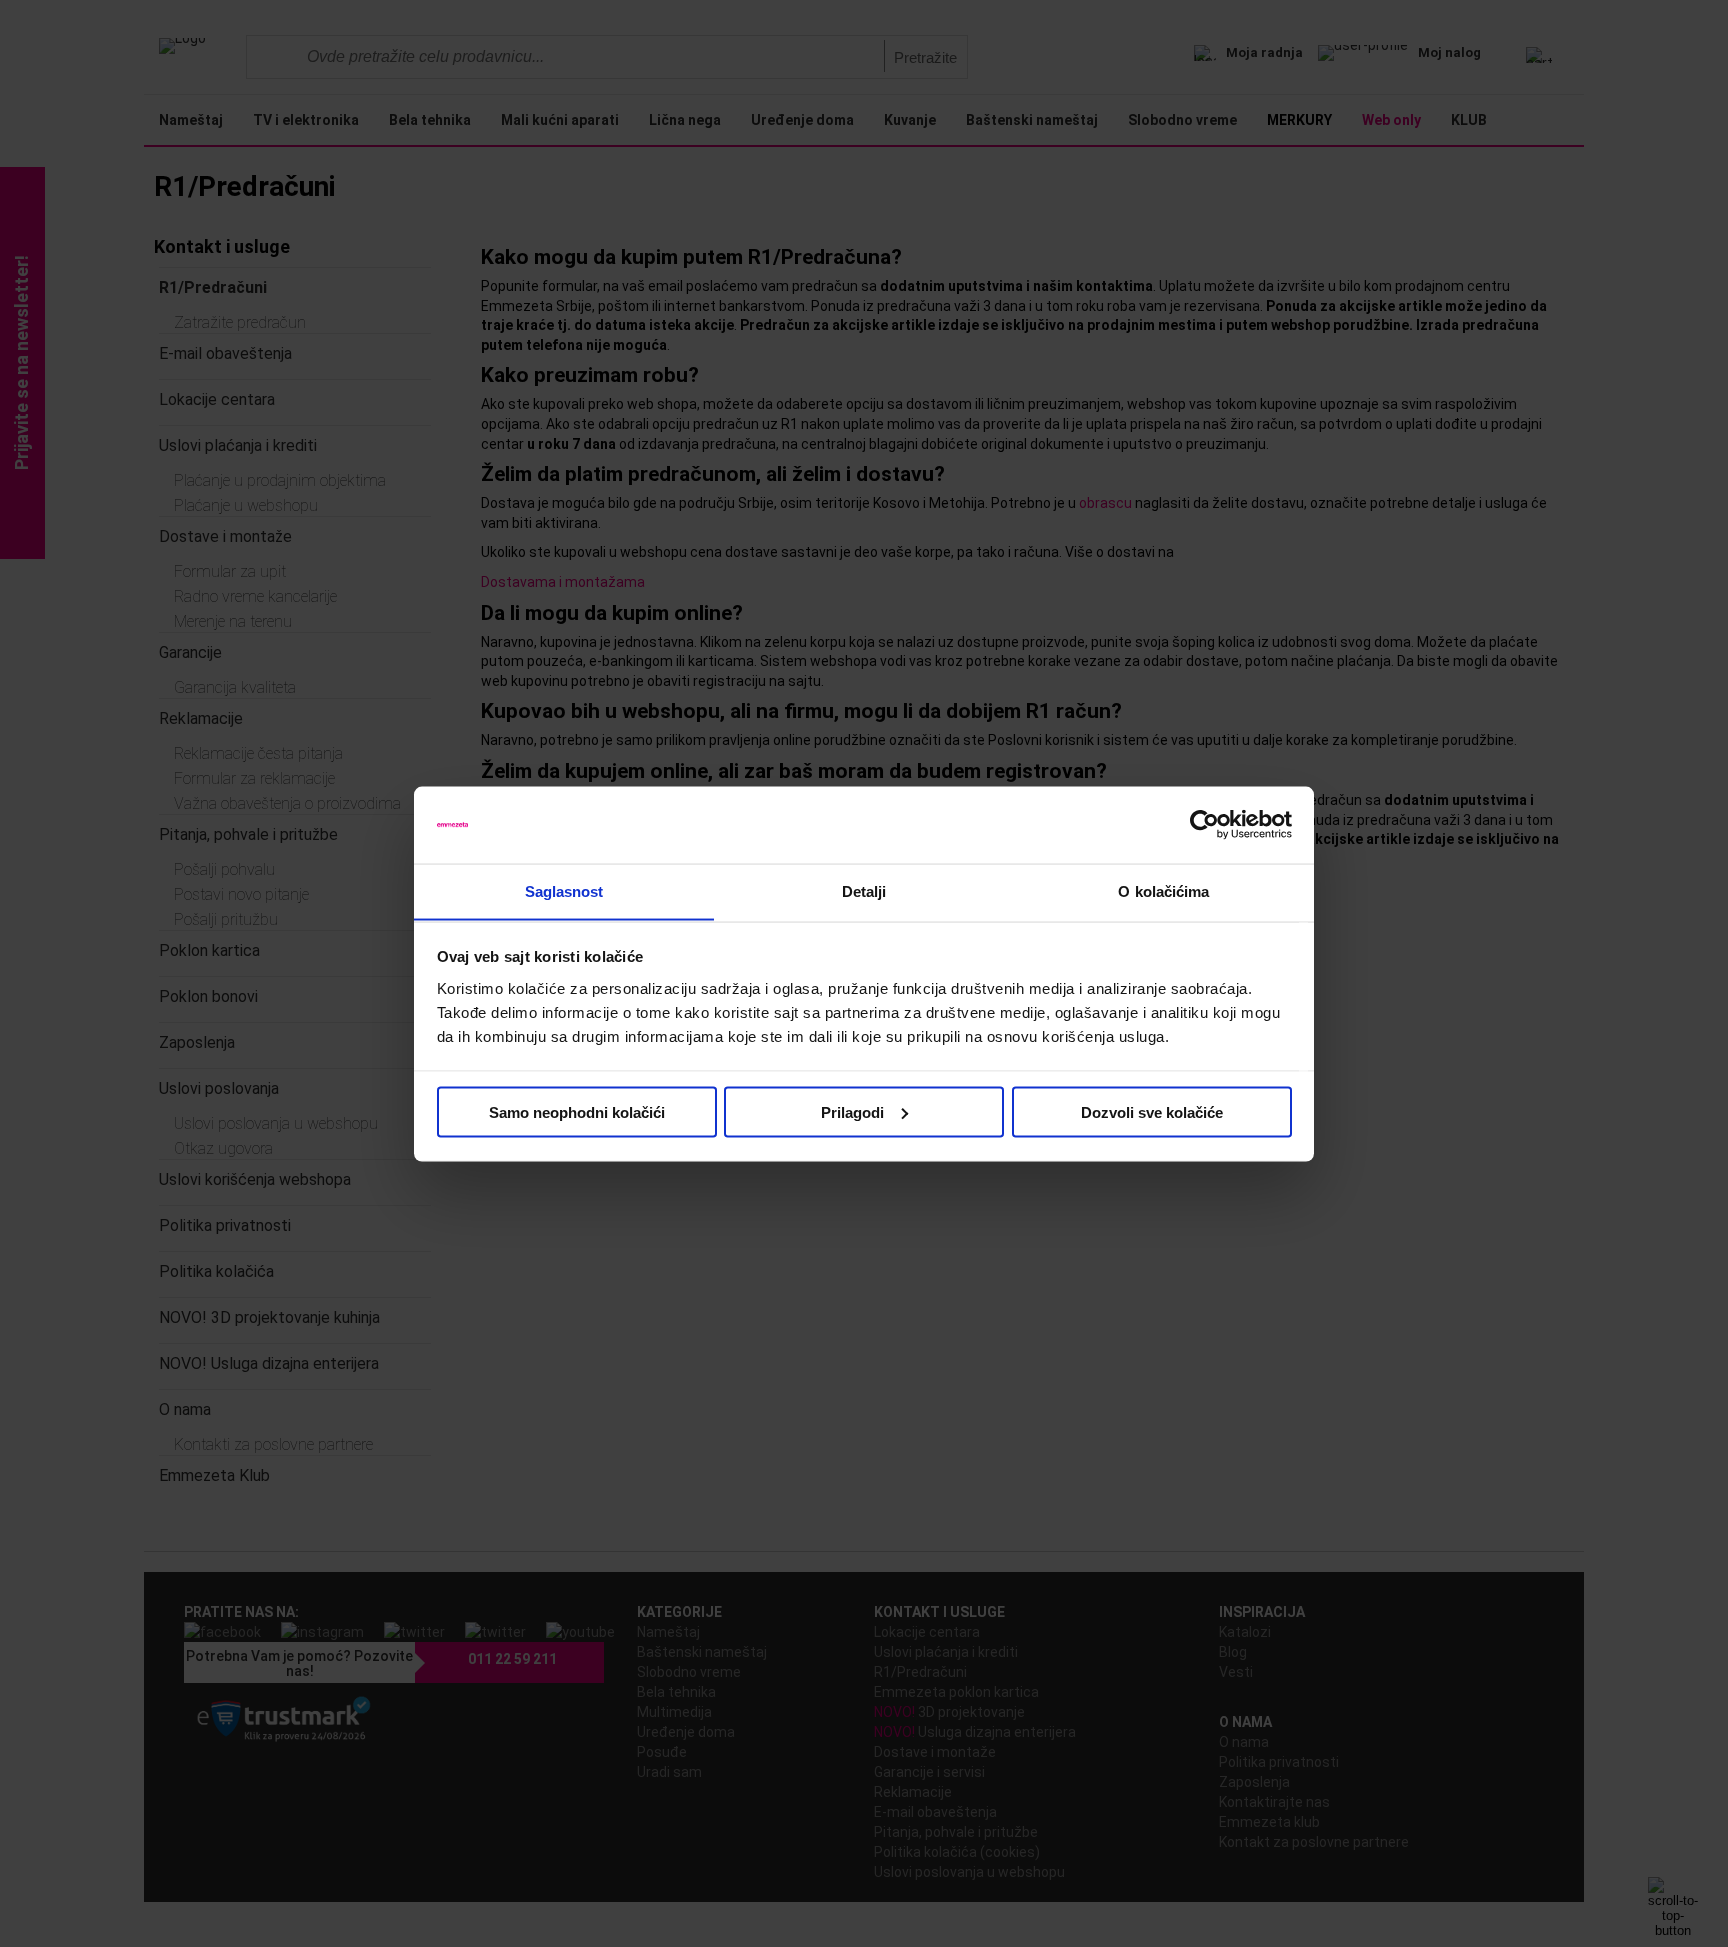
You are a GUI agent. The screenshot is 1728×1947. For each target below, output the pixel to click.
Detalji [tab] (864, 890)
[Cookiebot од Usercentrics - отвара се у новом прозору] (1204, 825)
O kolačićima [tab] (1163, 890)
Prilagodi (852, 1111)
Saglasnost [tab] (564, 890)
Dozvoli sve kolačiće (1152, 1111)
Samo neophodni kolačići (577, 1111)
